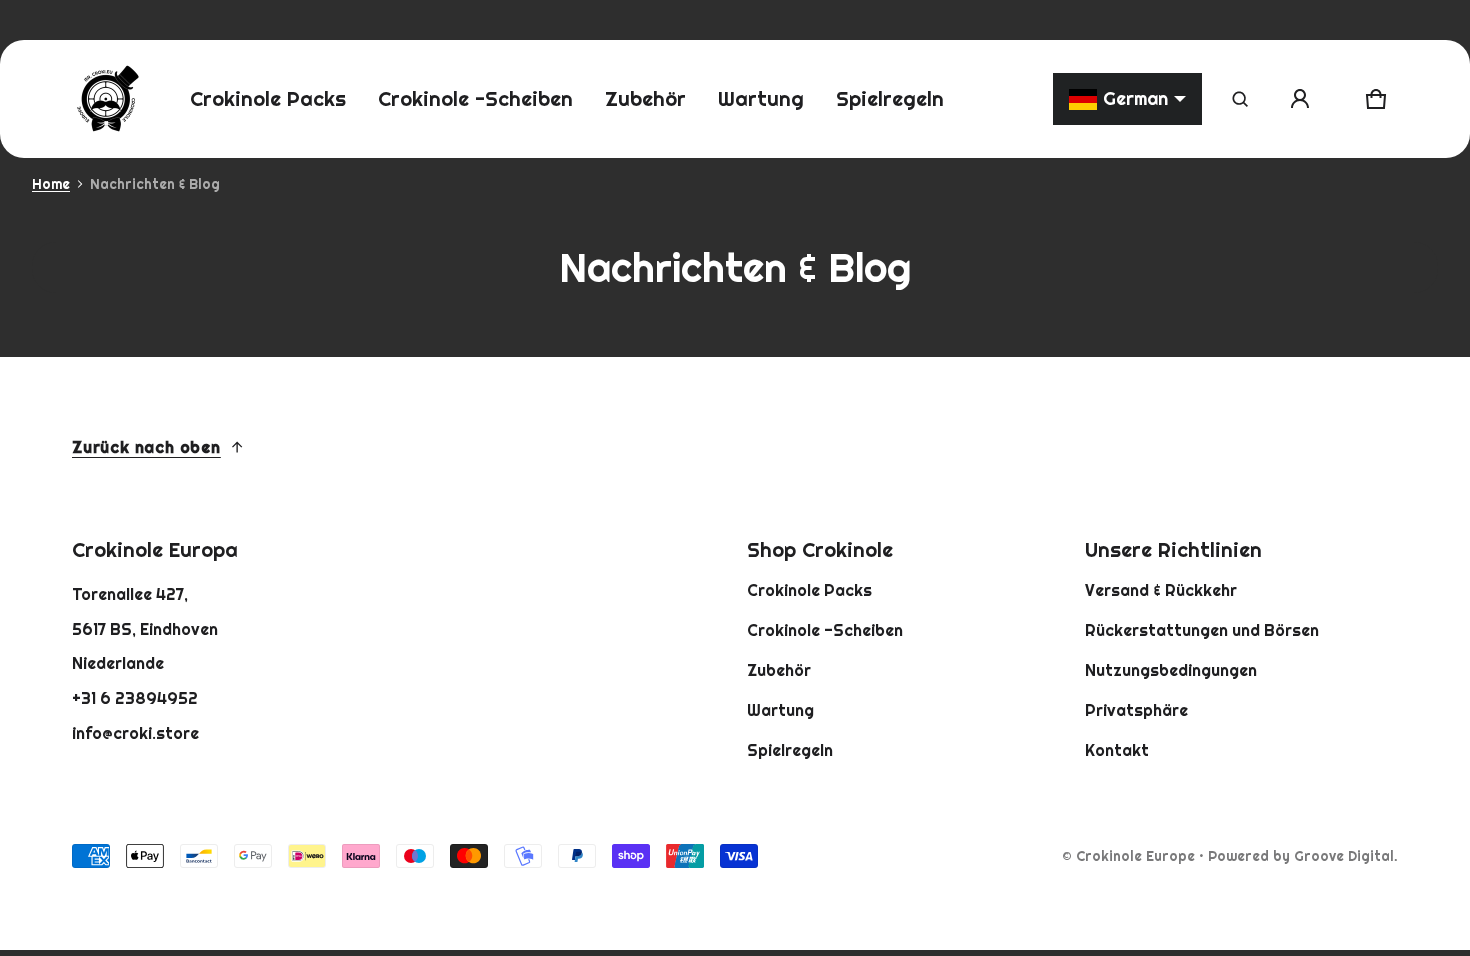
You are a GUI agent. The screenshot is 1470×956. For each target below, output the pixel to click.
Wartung (780, 710)
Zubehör (779, 670)
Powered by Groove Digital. (1303, 856)
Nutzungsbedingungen (1171, 670)
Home (51, 184)
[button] (1240, 99)
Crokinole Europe (1135, 856)
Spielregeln (790, 750)
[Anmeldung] (1300, 99)
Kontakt (1117, 750)
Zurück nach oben (146, 447)
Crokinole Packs (809, 590)
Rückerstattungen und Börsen (1202, 630)
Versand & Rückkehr (1161, 590)
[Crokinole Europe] (107, 99)
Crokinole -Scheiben (825, 630)
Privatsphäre (1136, 710)
